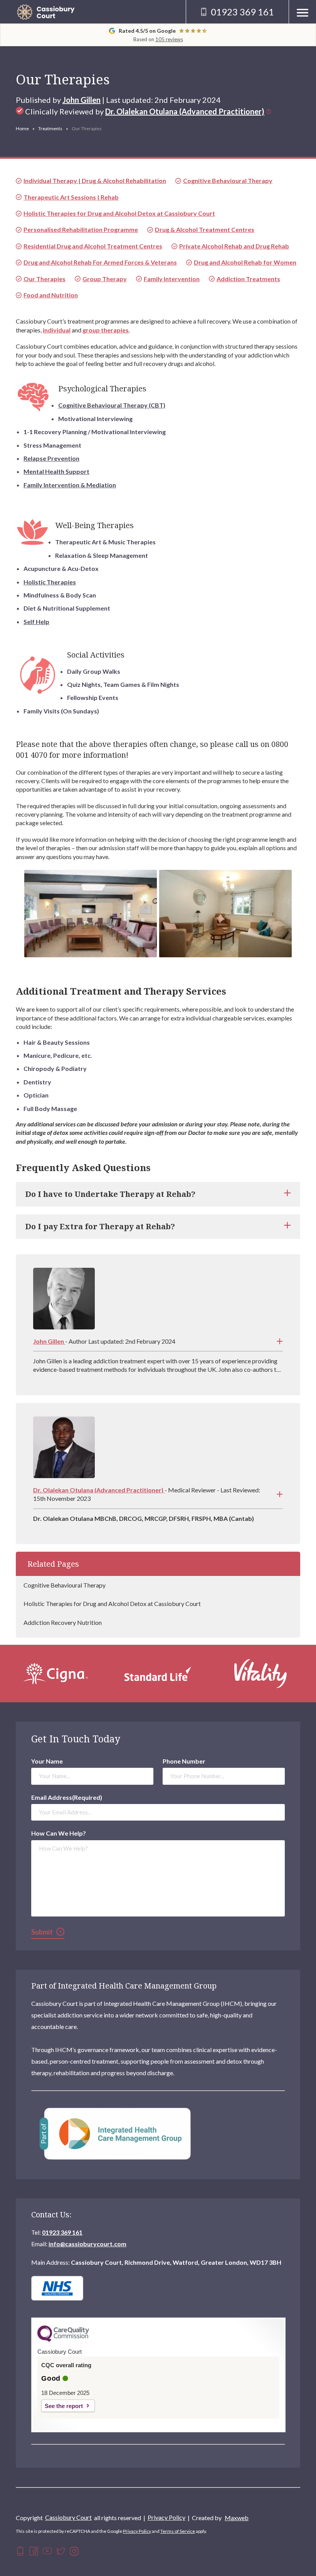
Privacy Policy (166, 2517)
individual (57, 330)
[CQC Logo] (63, 2340)
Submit (42, 1932)
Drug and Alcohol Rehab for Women (245, 262)
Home (22, 128)
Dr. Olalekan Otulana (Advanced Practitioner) (185, 111)
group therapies (106, 330)
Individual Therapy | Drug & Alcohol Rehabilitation (95, 180)
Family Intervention (172, 279)
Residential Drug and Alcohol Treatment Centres (93, 246)
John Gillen (82, 100)
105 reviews (169, 39)
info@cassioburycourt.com (87, 2244)
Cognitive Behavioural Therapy (65, 1585)
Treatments (50, 128)
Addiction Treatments (248, 279)
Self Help (36, 622)
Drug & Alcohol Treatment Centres (205, 229)
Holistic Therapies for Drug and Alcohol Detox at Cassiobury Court (112, 1603)
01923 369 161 (62, 2232)
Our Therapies (45, 279)
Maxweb (237, 2518)
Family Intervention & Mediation (70, 485)
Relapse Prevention (51, 458)
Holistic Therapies (50, 582)
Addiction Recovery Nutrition (63, 1622)
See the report (64, 2406)
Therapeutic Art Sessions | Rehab (71, 197)
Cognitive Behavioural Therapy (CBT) (112, 405)
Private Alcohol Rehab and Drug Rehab (234, 246)
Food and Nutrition (51, 295)
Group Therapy (105, 279)
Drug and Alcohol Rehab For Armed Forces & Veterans (100, 262)
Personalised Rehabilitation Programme (81, 229)
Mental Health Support (56, 471)
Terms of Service (178, 2531)
